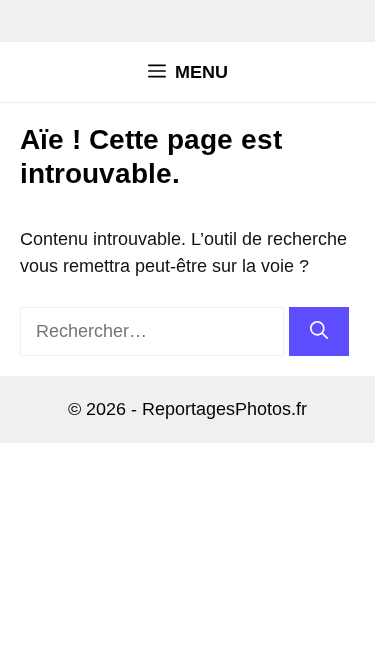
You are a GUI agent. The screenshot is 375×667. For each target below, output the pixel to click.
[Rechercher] (319, 331)
